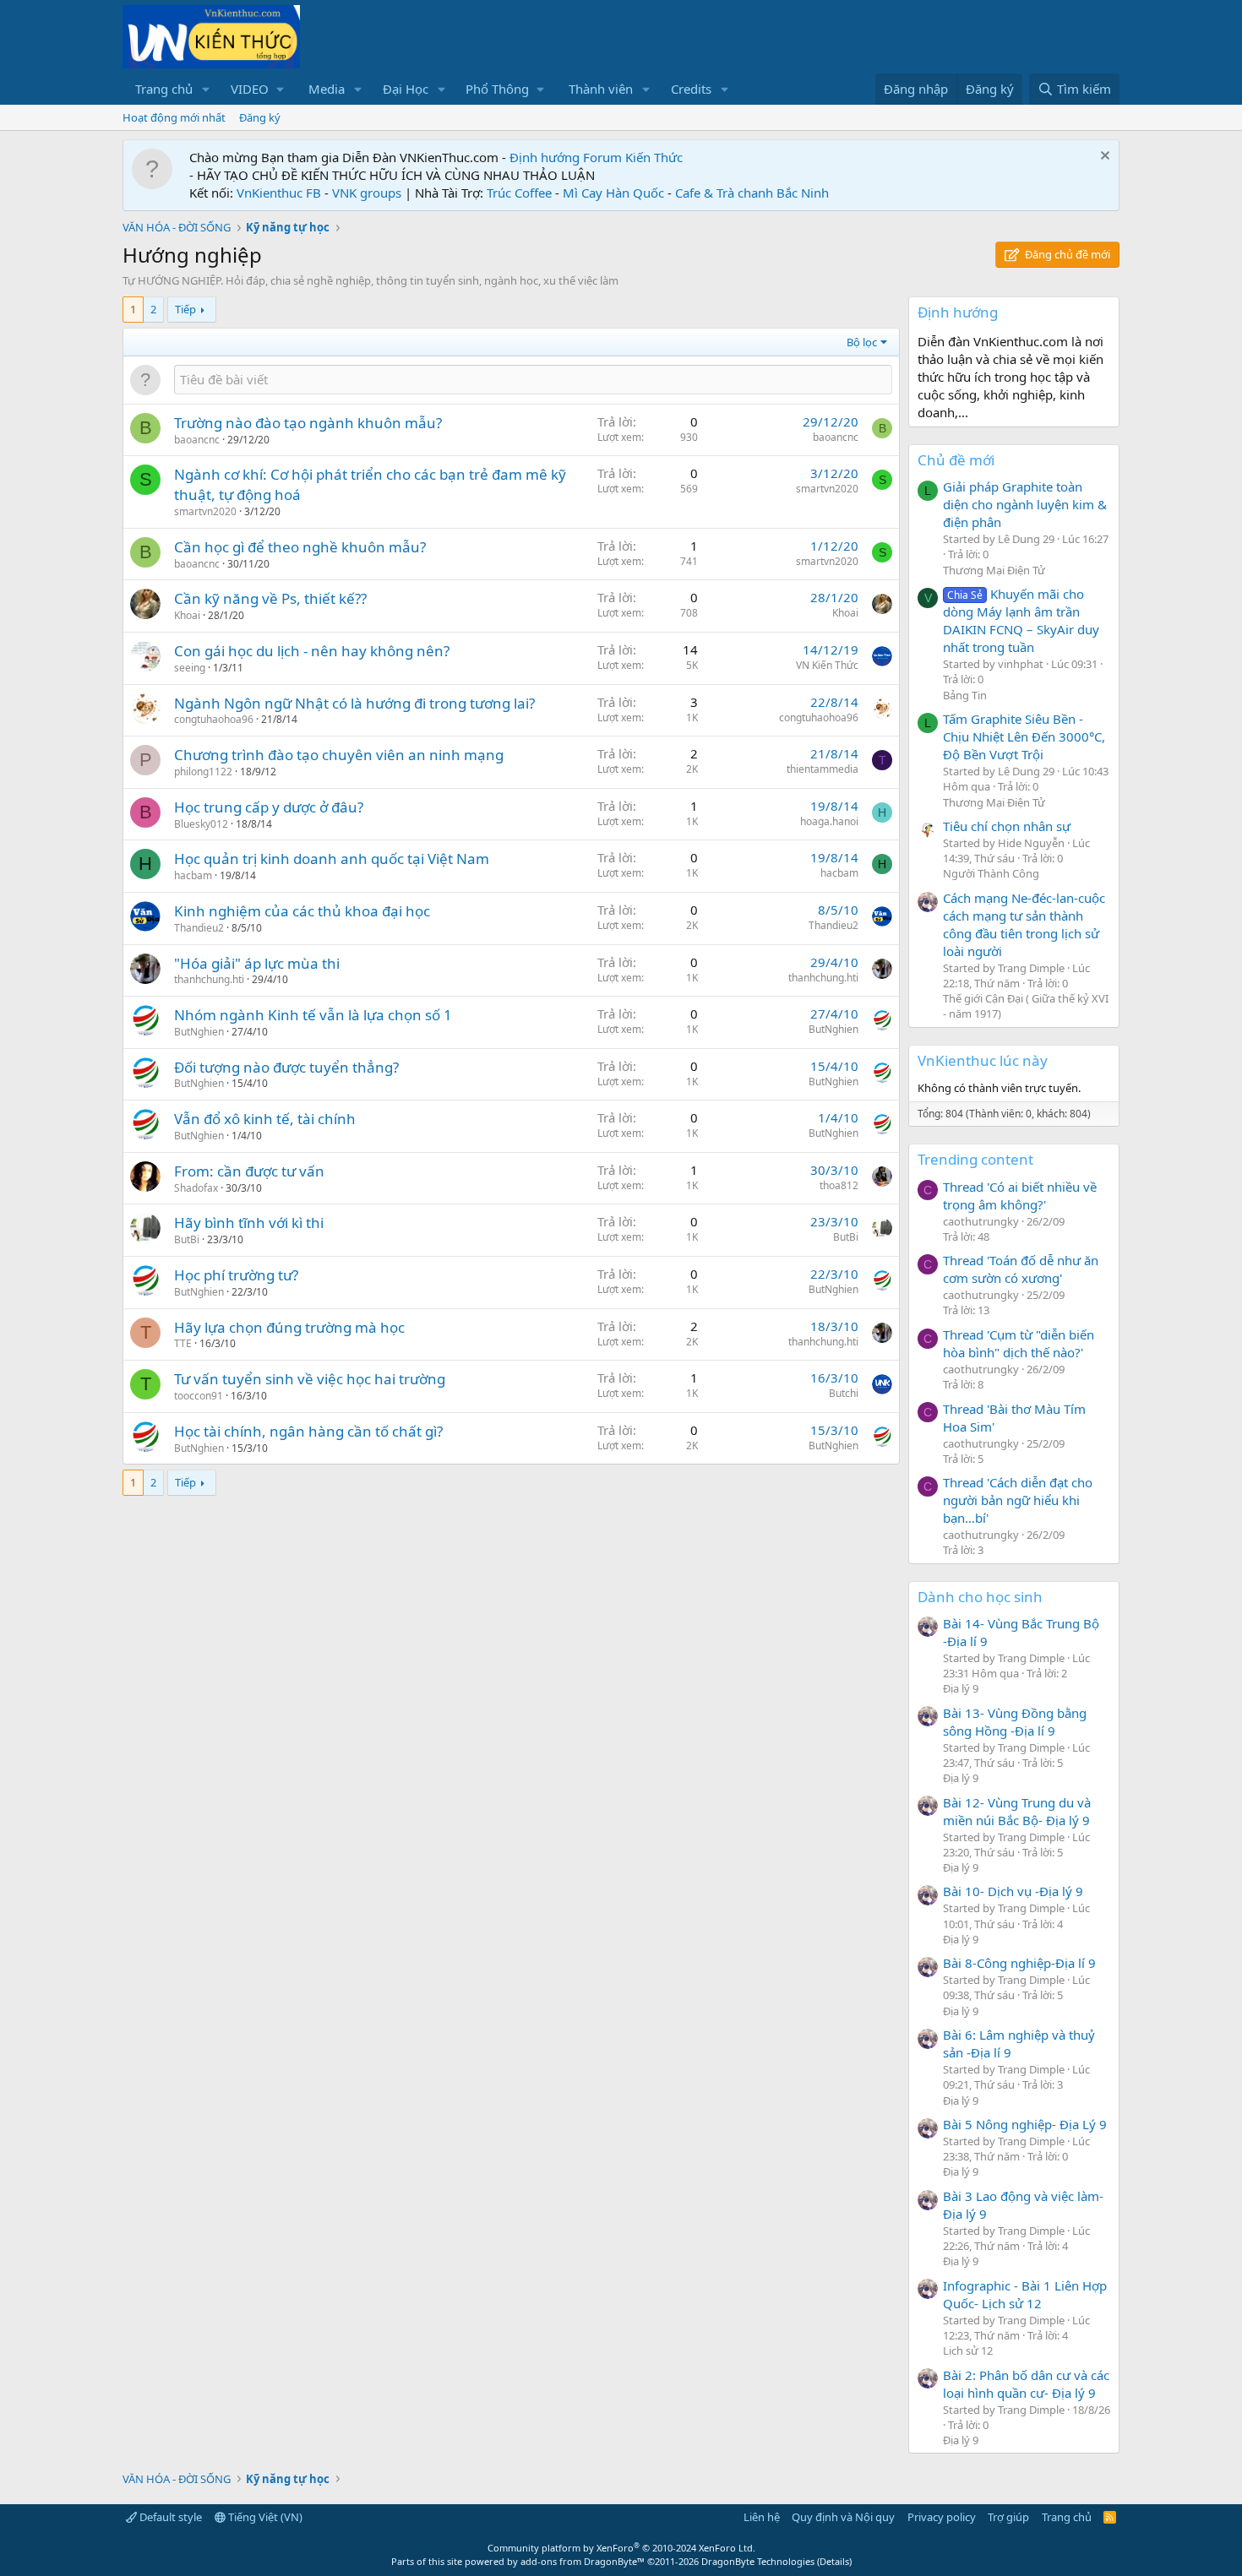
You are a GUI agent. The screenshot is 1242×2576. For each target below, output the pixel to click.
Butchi (844, 1393)
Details (834, 2561)
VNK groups (367, 193)
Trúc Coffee (519, 193)
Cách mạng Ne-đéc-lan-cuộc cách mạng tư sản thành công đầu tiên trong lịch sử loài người (1024, 924)
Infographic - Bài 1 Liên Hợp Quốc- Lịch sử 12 (1025, 2294)
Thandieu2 (199, 928)
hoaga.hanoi (829, 821)
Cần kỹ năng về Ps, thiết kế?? (270, 598)
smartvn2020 (205, 511)
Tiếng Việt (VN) (264, 2517)
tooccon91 (199, 1396)
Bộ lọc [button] (862, 342)
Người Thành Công (991, 873)
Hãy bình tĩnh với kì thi (249, 1223)
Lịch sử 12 (968, 2350)
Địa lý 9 (961, 1688)
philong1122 (203, 772)
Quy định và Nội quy (843, 2517)
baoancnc (197, 440)
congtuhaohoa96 (214, 719)
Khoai (187, 615)
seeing (190, 668)
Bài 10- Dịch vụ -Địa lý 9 (1013, 1891)
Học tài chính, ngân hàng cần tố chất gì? (308, 1431)
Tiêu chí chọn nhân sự (1007, 826)
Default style (169, 2517)
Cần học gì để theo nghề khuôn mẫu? (300, 547)
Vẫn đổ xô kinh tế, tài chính (265, 1119)
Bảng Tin (965, 695)
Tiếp (185, 309)
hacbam (193, 875)
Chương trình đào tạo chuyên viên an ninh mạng (339, 755)
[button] (206, 89)
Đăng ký (260, 117)
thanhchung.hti (209, 979)
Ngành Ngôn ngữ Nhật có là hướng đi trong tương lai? (354, 703)
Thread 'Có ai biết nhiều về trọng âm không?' (1020, 1196)
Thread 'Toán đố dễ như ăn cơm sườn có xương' (1021, 1269)
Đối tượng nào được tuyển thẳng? (286, 1067)
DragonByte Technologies (758, 2561)
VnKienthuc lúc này (983, 1060)
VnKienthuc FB (279, 193)
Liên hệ (762, 2517)
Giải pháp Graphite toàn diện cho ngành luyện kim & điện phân (1025, 504)
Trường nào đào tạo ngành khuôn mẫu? (308, 423)
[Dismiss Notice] (1103, 158)
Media (327, 89)
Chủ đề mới (956, 460)
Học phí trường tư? (236, 1275)
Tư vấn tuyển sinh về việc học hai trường (310, 1379)
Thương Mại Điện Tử (994, 570)
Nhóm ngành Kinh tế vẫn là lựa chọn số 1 (313, 1015)
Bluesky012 (201, 824)
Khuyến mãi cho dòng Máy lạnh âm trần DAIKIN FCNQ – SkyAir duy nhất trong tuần (1021, 620)
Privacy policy (942, 2517)
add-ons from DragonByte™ (583, 2561)
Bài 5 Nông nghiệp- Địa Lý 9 (1025, 2124)
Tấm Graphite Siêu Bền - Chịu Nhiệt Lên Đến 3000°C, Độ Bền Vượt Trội (1024, 736)
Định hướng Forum (566, 157)
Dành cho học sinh (980, 1597)
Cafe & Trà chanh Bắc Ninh (752, 193)
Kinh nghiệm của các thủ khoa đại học (302, 911)
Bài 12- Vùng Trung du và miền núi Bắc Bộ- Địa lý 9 (1017, 1811)
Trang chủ (164, 89)
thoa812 (839, 1185)
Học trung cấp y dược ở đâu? (269, 807)
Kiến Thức (654, 157)
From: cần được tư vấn (249, 1171)
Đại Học (406, 89)
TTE (183, 1343)
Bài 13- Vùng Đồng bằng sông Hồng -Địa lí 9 (1015, 1722)
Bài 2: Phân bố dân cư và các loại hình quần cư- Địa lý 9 (1026, 2384)
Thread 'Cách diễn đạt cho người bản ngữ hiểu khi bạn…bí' (1018, 1500)
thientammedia (823, 769)
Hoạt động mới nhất (174, 117)
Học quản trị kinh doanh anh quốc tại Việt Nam (332, 859)
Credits (691, 89)
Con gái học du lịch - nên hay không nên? (312, 651)
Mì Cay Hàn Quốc (613, 193)
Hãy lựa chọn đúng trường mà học (289, 1327)
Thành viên (601, 89)
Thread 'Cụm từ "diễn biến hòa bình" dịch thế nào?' (1019, 1343)
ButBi (187, 1239)
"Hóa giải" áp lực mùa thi (257, 963)
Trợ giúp (1008, 2517)
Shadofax (196, 1188)
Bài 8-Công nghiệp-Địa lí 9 (1019, 1963)
